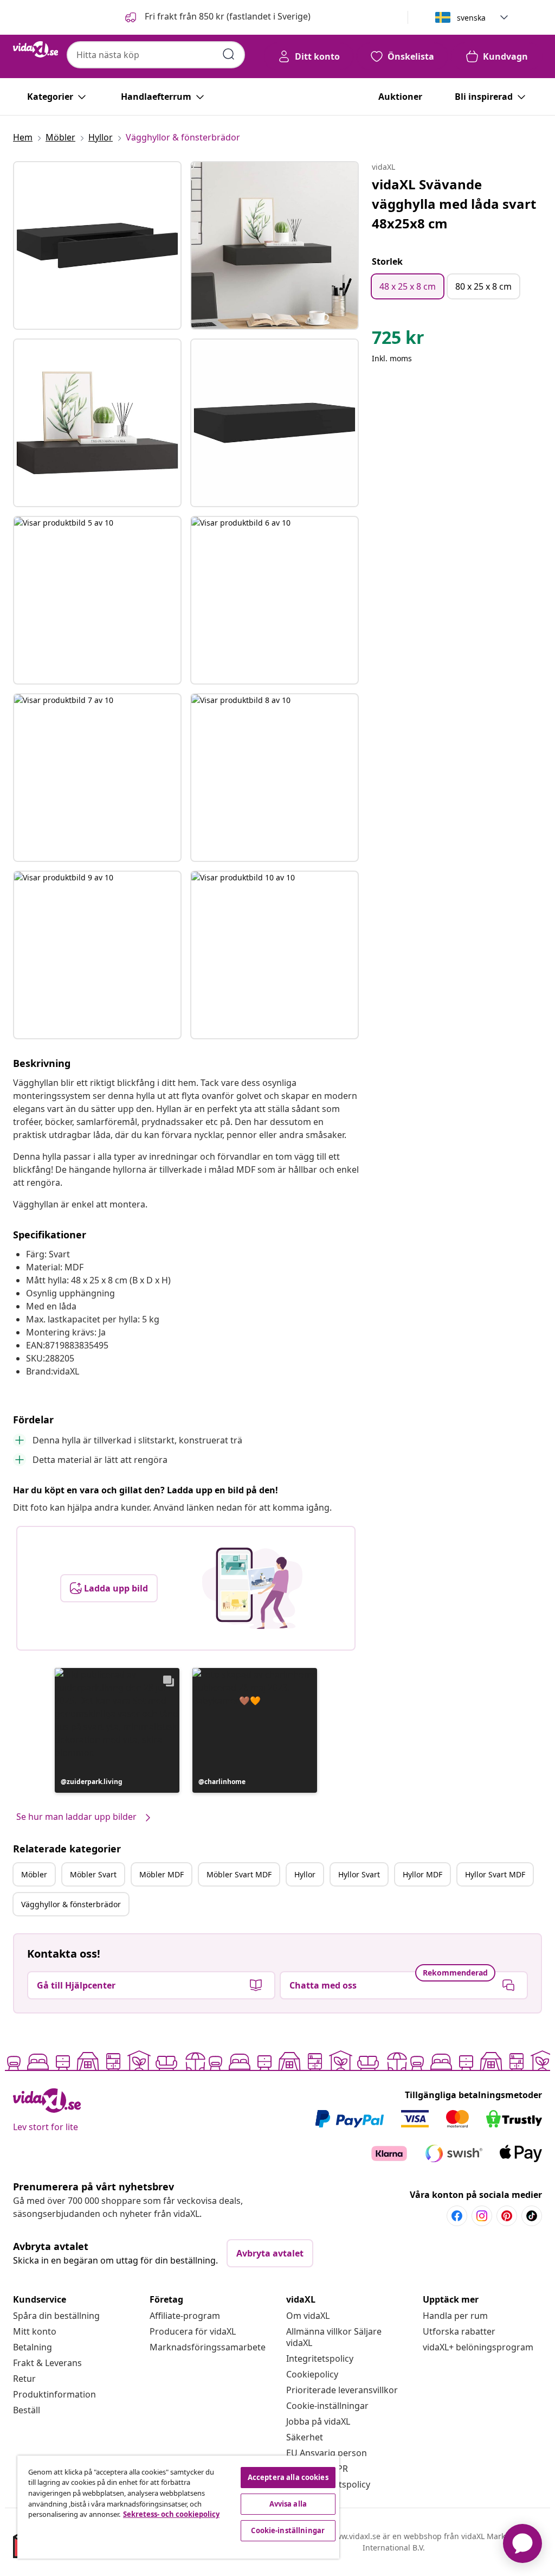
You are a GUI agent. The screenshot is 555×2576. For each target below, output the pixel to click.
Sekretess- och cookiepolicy (171, 2514)
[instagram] (482, 2216)
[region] (178, 2507)
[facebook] (457, 2216)
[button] (217, 17)
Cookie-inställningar (327, 2406)
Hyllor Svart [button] (359, 1874)
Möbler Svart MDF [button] (239, 1874)
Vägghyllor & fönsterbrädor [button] (71, 1904)
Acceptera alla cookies (288, 2477)
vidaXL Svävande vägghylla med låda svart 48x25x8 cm (454, 204)
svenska (471, 18)
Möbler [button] (34, 1874)
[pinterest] (507, 2216)
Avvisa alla (288, 2504)
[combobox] (156, 55)
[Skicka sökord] (229, 54)
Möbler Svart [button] (93, 1874)
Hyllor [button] (305, 1874)
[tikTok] (532, 2216)
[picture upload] (252, 1588)
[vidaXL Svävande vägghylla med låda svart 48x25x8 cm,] (97, 245)
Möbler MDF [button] (162, 1874)
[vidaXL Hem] (36, 49)
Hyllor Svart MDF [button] (495, 1874)
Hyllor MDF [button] (422, 1874)
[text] (398, 340)
